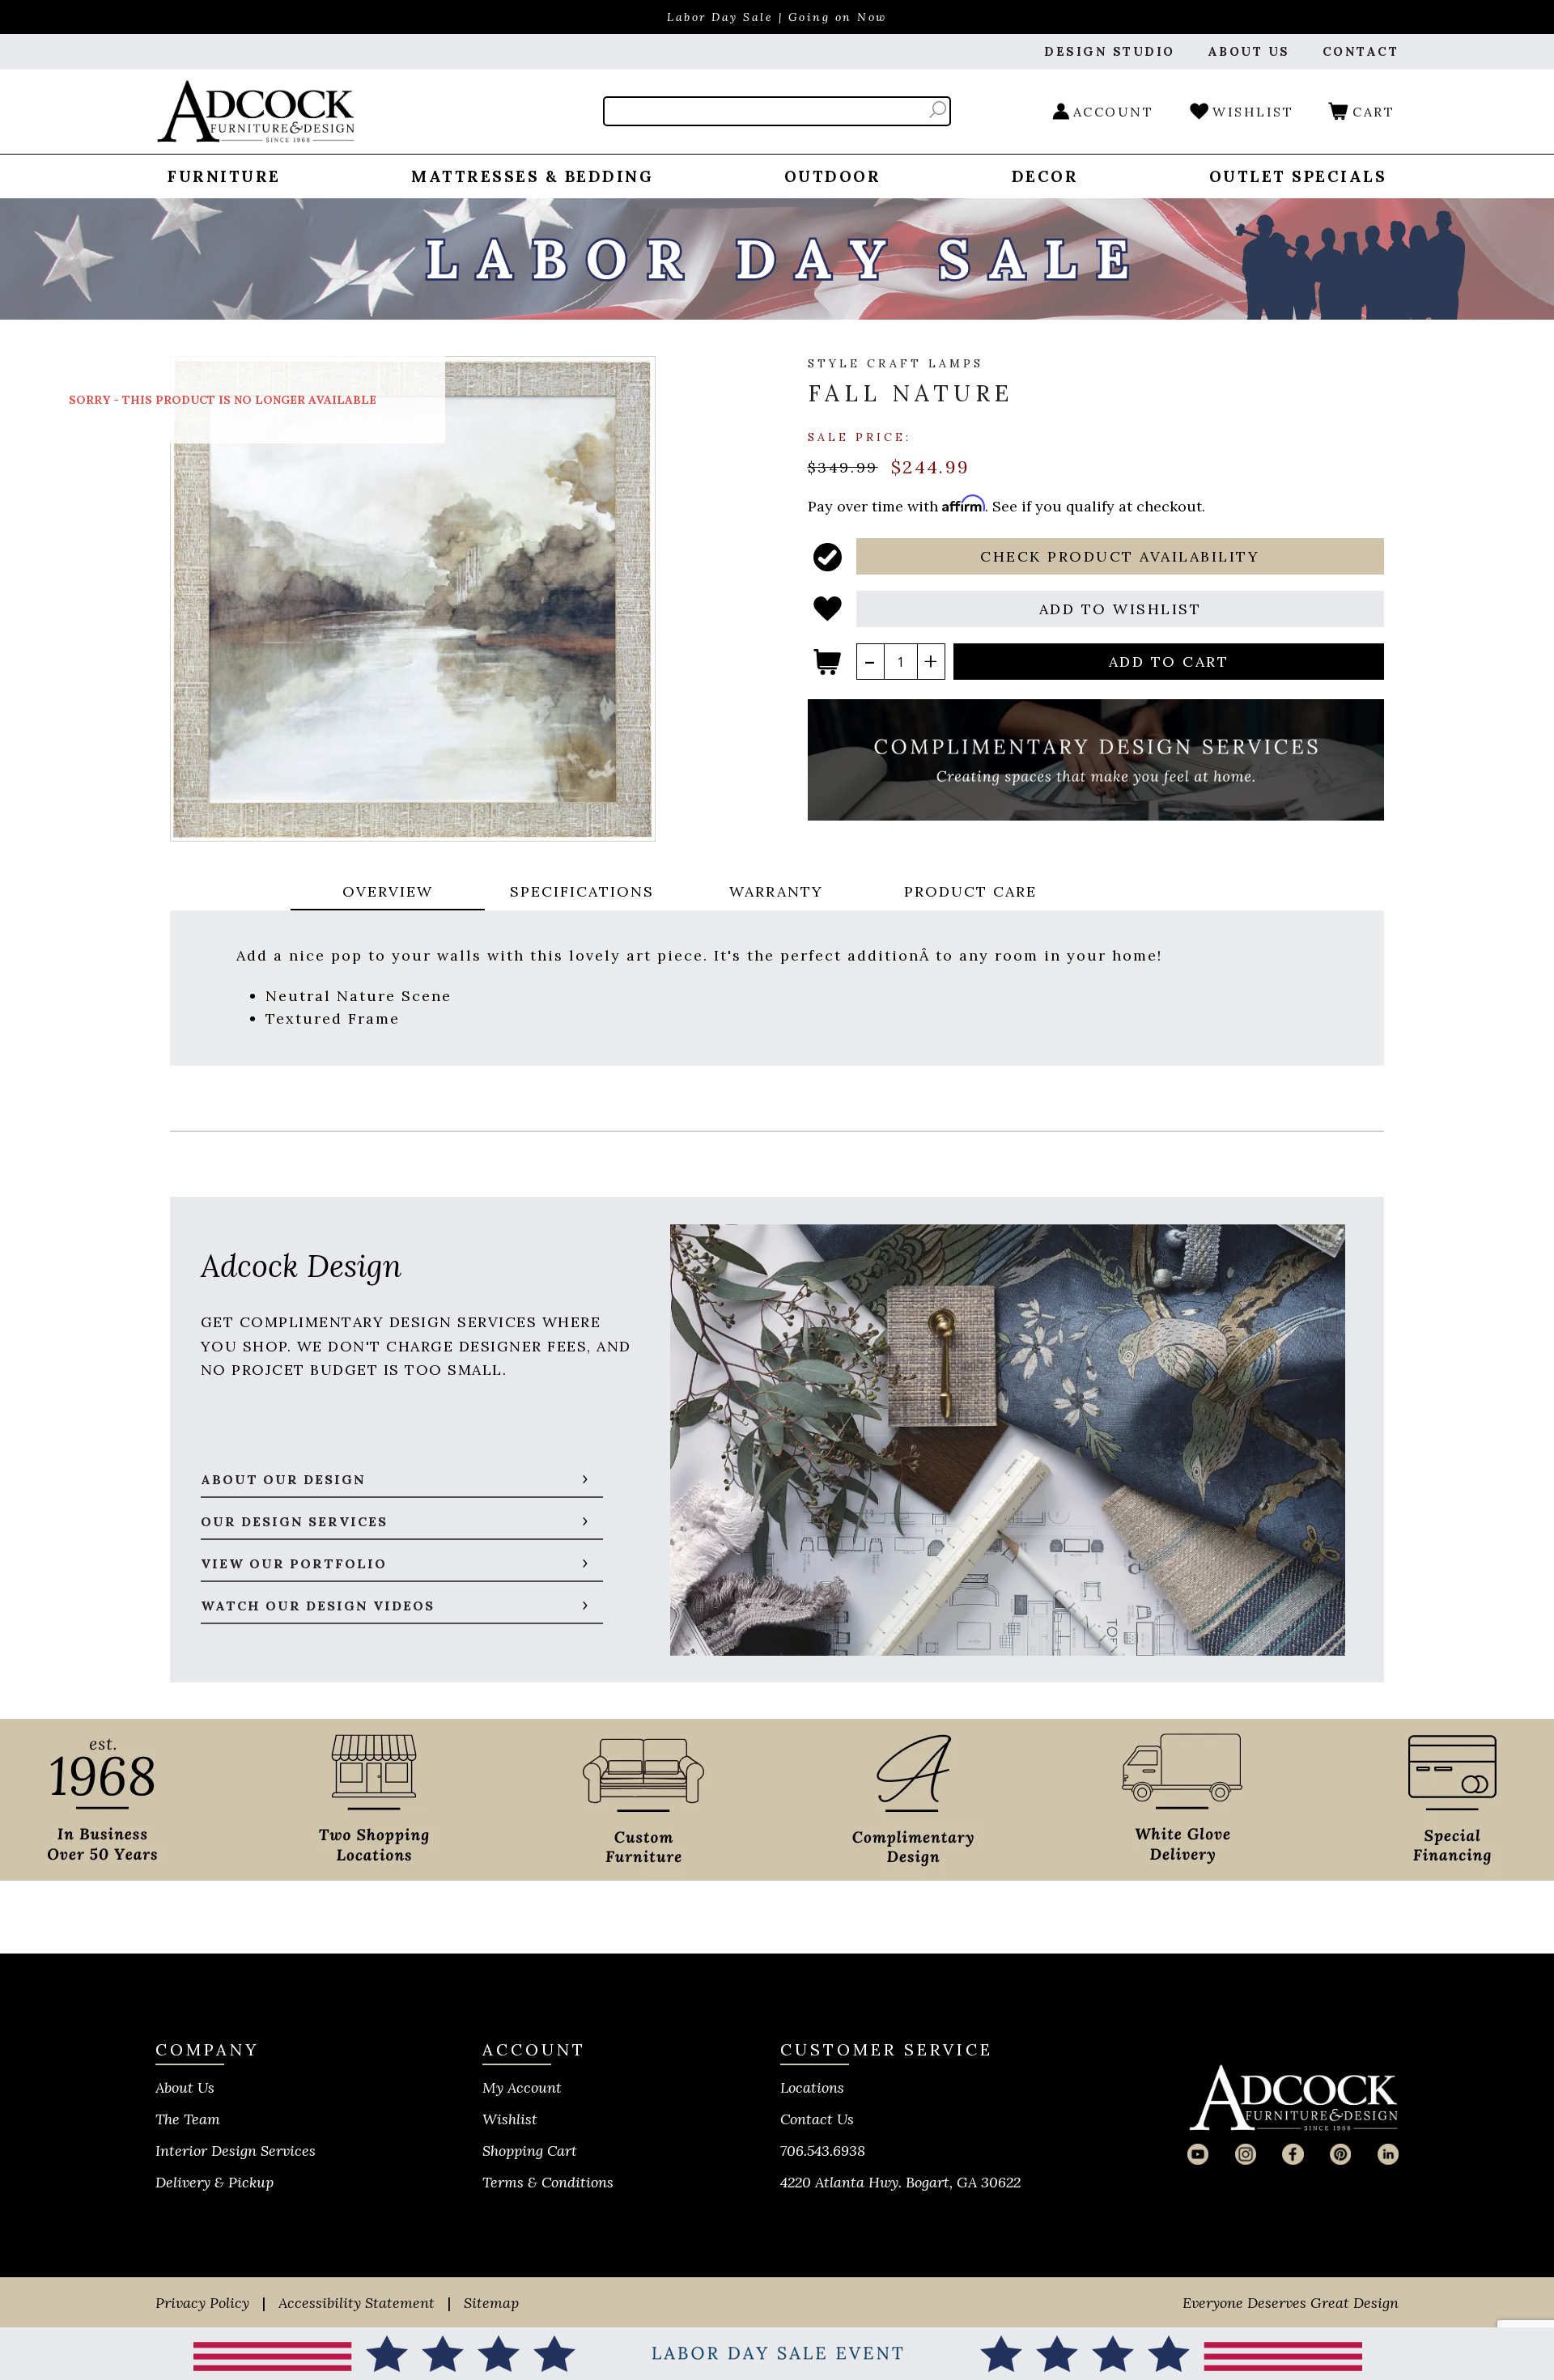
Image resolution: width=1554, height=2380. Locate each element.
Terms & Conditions (548, 2182)
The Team (188, 2119)
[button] (1121, 556)
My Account (522, 2087)
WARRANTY (776, 891)
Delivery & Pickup (214, 2182)
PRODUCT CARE (970, 891)
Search (938, 110)
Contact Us (817, 2119)
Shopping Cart (530, 2151)
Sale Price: (860, 436)
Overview (388, 891)
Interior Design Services (236, 2151)
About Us (185, 2087)
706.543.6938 (823, 2151)
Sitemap (491, 2303)
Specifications (582, 891)
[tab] (388, 893)
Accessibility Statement (357, 2303)
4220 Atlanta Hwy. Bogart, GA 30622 (900, 2182)
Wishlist (510, 2119)
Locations (812, 2087)
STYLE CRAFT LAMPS (896, 363)
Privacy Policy (202, 2303)
